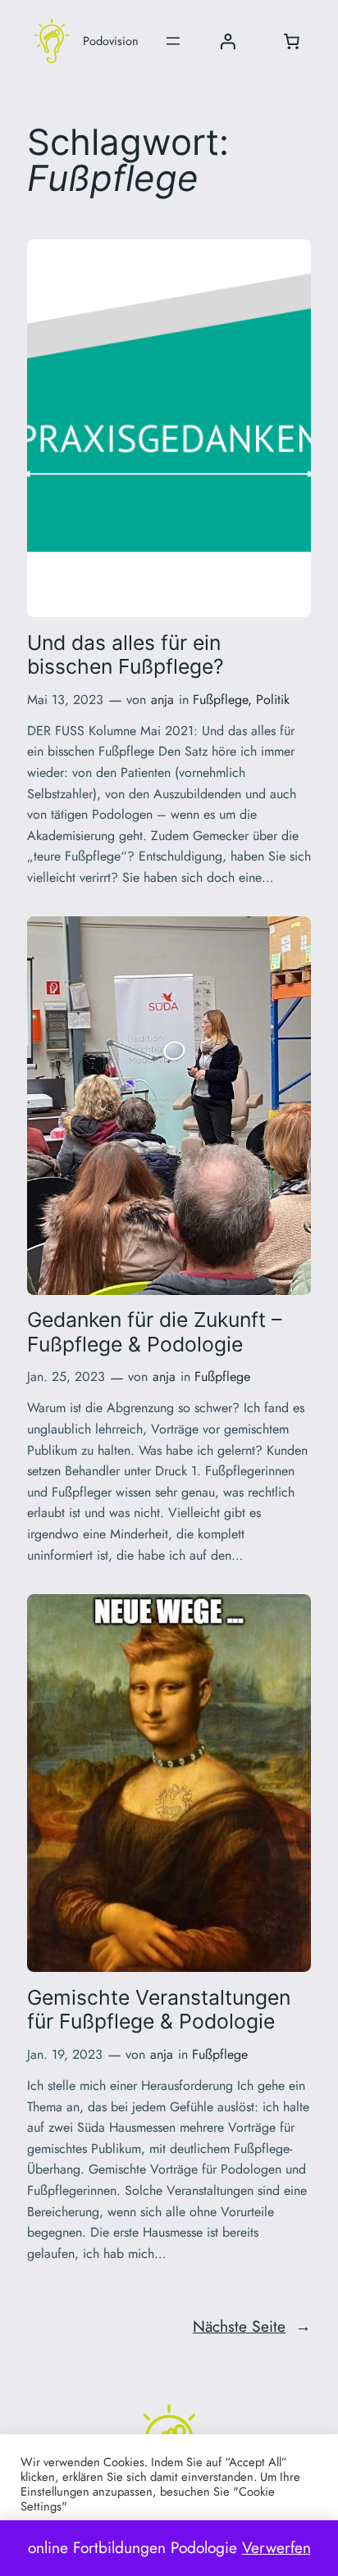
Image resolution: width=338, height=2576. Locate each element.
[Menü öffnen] (173, 41)
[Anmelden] (227, 41)
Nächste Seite (252, 2326)
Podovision (111, 41)
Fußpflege (220, 700)
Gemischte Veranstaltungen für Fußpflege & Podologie (159, 2010)
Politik (273, 700)
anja (162, 700)
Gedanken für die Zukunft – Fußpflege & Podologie (154, 1332)
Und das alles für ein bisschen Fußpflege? (126, 655)
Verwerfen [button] (276, 2547)
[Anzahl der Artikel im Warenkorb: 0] (291, 41)
